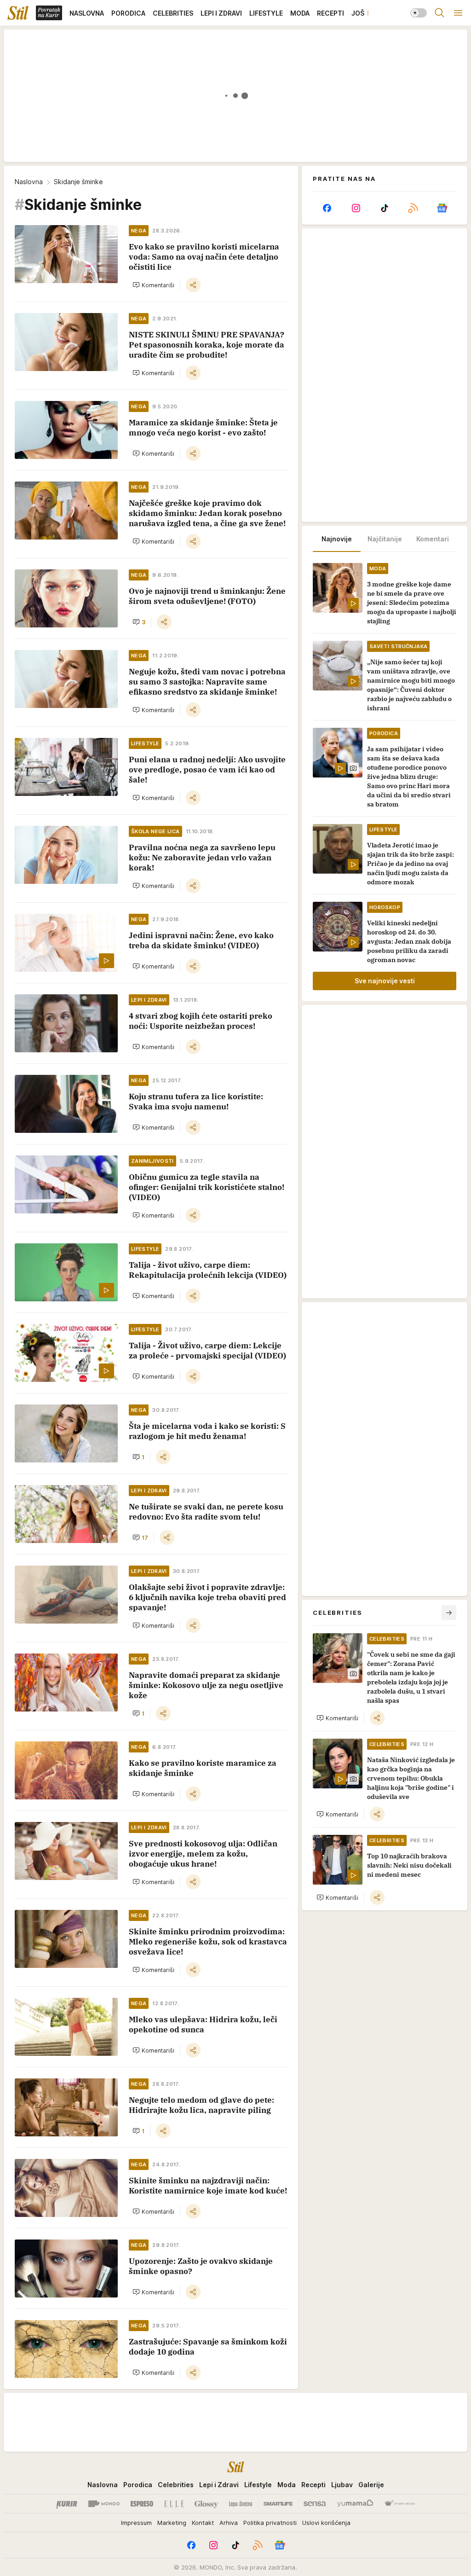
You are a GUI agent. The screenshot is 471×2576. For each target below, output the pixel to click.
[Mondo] (104, 2504)
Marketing (172, 2523)
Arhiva (229, 2523)
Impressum (136, 2523)
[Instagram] (356, 208)
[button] (153, 285)
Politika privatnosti (270, 2523)
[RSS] (413, 208)
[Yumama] (355, 2504)
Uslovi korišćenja (326, 2523)
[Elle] (174, 2504)
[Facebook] (327, 208)
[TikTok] (385, 208)
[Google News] (442, 208)
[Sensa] (315, 2504)
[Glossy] (206, 2504)
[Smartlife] (278, 2504)
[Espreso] (142, 2504)
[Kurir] (67, 2504)
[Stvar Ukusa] (399, 2504)
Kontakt (203, 2523)
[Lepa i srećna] (241, 2504)
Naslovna (29, 182)
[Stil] (18, 13)
